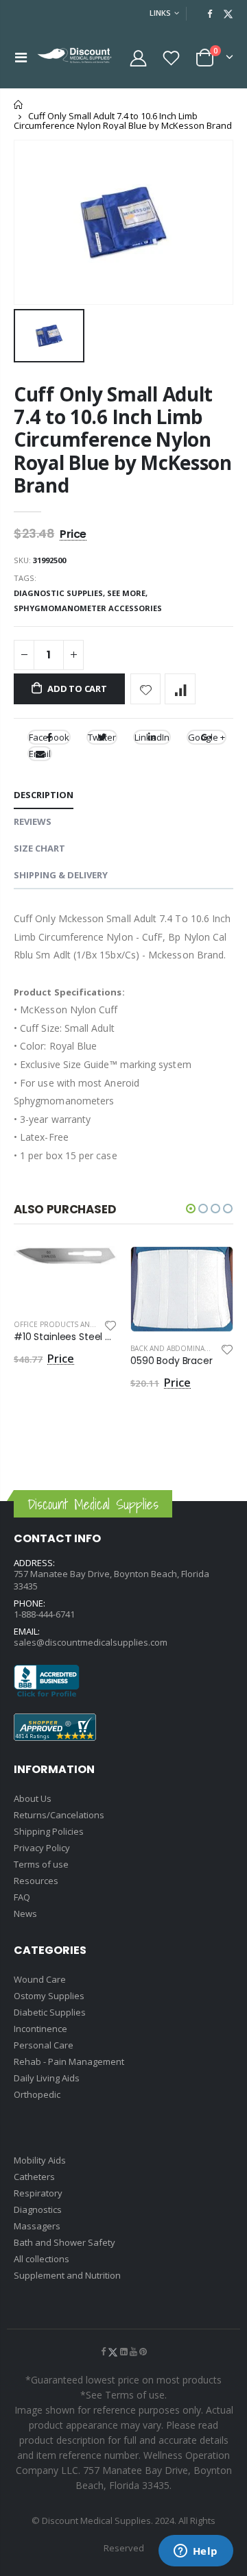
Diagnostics (38, 2209)
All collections (42, 2259)
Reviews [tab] (33, 821)
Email (40, 754)
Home (19, 104)
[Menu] (21, 57)
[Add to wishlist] (146, 689)
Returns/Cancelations (59, 1815)
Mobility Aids (40, 2160)
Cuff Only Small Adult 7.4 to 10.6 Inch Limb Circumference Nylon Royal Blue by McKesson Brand (123, 440)
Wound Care (40, 1979)
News (25, 1914)
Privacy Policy (42, 1848)
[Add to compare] (180, 689)
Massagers (37, 2226)
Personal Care (44, 2045)
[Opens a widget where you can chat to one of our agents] (196, 2552)
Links (160, 13)
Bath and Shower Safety (64, 2242)
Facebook (49, 737)
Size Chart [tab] (39, 848)
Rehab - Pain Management (69, 2061)
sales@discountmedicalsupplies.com (91, 1642)
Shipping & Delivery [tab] (61, 875)
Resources (36, 1881)
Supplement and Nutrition (67, 2275)
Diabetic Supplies (50, 2012)
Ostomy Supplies (49, 1996)
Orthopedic (37, 2094)
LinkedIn (152, 737)
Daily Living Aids (47, 2078)
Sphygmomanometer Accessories (88, 608)
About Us (33, 1798)
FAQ (22, 1897)
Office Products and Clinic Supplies (84, 1324)
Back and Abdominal (169, 1348)
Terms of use (41, 1864)
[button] (191, 1209)
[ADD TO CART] (94, 1269)
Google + (207, 737)
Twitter (102, 737)
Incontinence (40, 2029)
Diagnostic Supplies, (60, 593)
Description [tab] (44, 795)
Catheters (34, 2177)
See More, (128, 593)
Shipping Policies (49, 1831)
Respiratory (38, 2193)
